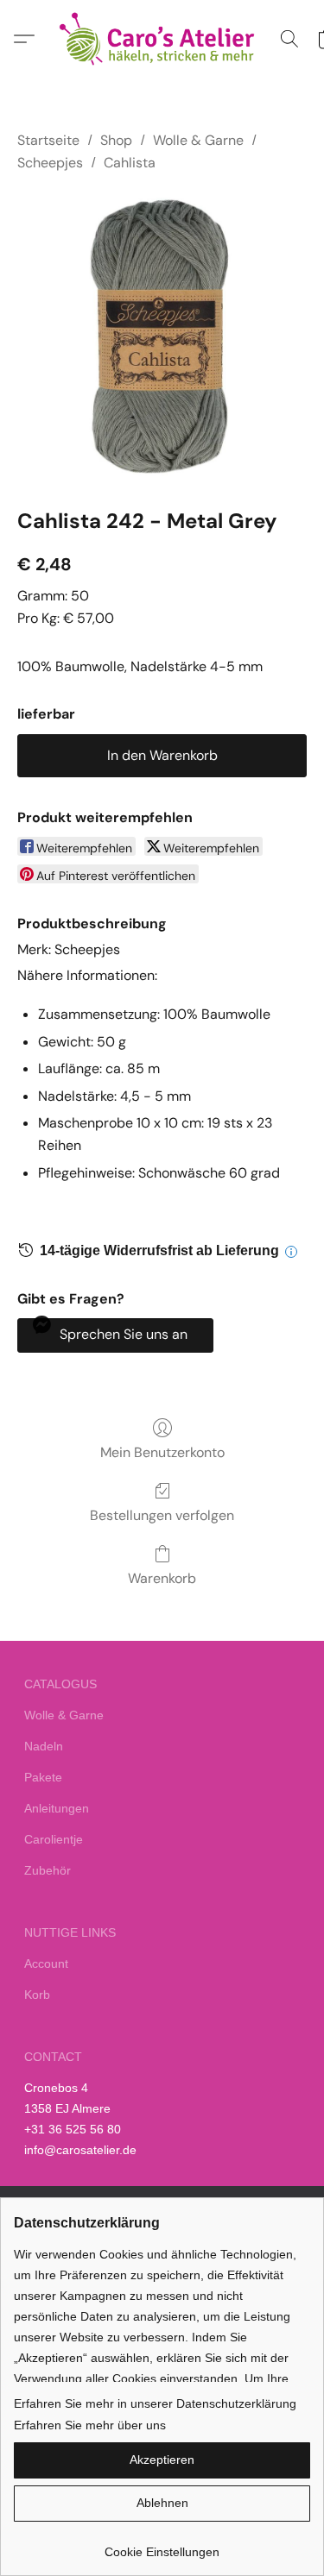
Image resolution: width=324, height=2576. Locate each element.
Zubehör (48, 1870)
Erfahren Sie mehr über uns (90, 2425)
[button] (162, 39)
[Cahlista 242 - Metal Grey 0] (162, 337)
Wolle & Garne (198, 140)
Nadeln (44, 1746)
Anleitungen (57, 1808)
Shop (116, 140)
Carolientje (54, 1839)
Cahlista (130, 163)
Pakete (43, 1777)
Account (46, 1963)
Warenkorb (162, 1578)
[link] (162, 2545)
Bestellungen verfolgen (162, 1515)
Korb (37, 1995)
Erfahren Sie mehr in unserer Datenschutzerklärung (155, 2403)
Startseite (48, 140)
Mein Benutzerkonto (162, 1452)
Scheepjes (50, 163)
